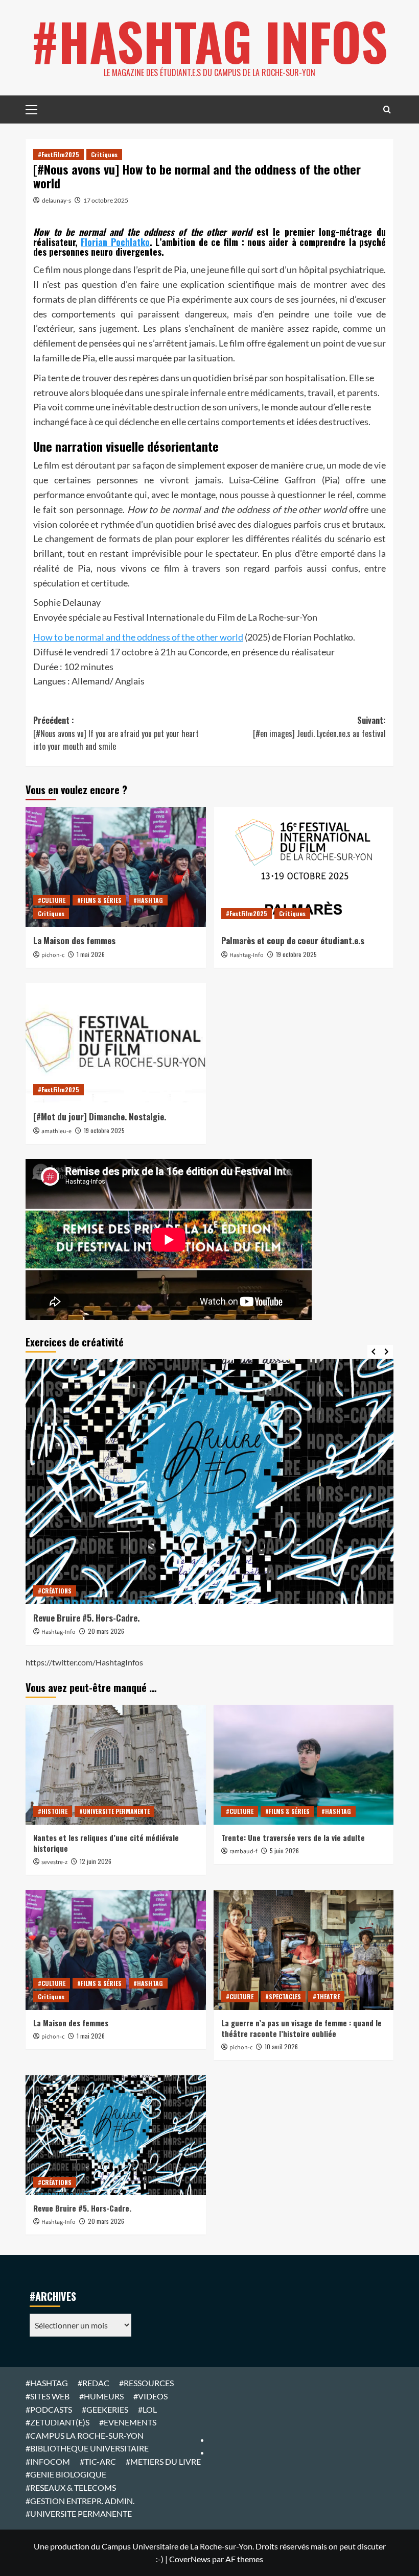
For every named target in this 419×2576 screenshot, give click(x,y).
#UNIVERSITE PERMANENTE (114, 1811)
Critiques (104, 154)
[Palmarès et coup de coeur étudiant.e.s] (304, 867)
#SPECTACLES (283, 1996)
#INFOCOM (48, 2461)
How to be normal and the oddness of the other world (138, 637)
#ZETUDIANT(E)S (57, 2422)
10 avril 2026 (281, 2046)
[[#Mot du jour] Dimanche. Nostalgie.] (116, 1043)
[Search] (387, 109)
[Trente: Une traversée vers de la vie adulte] (304, 1765)
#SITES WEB (48, 2396)
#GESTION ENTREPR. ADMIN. (80, 2501)
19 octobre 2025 (296, 954)
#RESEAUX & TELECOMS (71, 2487)
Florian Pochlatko (115, 242)
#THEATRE (326, 1996)
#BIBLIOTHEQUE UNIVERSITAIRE (87, 2448)
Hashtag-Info (247, 955)
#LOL (147, 2409)
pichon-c (53, 955)
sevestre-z (54, 1862)
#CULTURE (52, 900)
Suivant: (319, 727)
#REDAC (94, 2383)
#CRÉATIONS (55, 1591)
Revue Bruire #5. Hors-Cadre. (86, 1618)
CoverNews (190, 2559)
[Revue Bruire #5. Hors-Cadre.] (209, 1482)
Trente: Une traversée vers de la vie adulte (293, 1837)
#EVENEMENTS (128, 2422)
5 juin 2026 (284, 1850)
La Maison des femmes (74, 940)
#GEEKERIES (105, 2409)
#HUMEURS (101, 2396)
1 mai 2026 (91, 954)
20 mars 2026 (106, 1631)
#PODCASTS (49, 2409)
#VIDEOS (150, 2396)
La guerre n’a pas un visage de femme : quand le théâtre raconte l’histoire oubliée (301, 2028)
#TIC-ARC (98, 2461)
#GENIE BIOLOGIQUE (66, 2474)
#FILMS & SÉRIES (99, 900)
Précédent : (116, 733)
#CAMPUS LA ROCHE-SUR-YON (85, 2435)
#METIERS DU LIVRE (163, 2461)
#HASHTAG (148, 900)
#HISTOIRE (53, 1811)
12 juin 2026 (96, 1861)
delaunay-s (56, 200)
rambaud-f (243, 1851)
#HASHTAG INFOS (209, 41)
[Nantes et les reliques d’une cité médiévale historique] (116, 1765)
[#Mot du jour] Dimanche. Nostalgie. (100, 1117)
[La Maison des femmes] (116, 867)
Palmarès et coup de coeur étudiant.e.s (293, 940)
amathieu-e (56, 1131)
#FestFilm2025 (59, 154)
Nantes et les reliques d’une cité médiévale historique (106, 1843)
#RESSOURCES (146, 2383)
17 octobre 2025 (106, 200)
